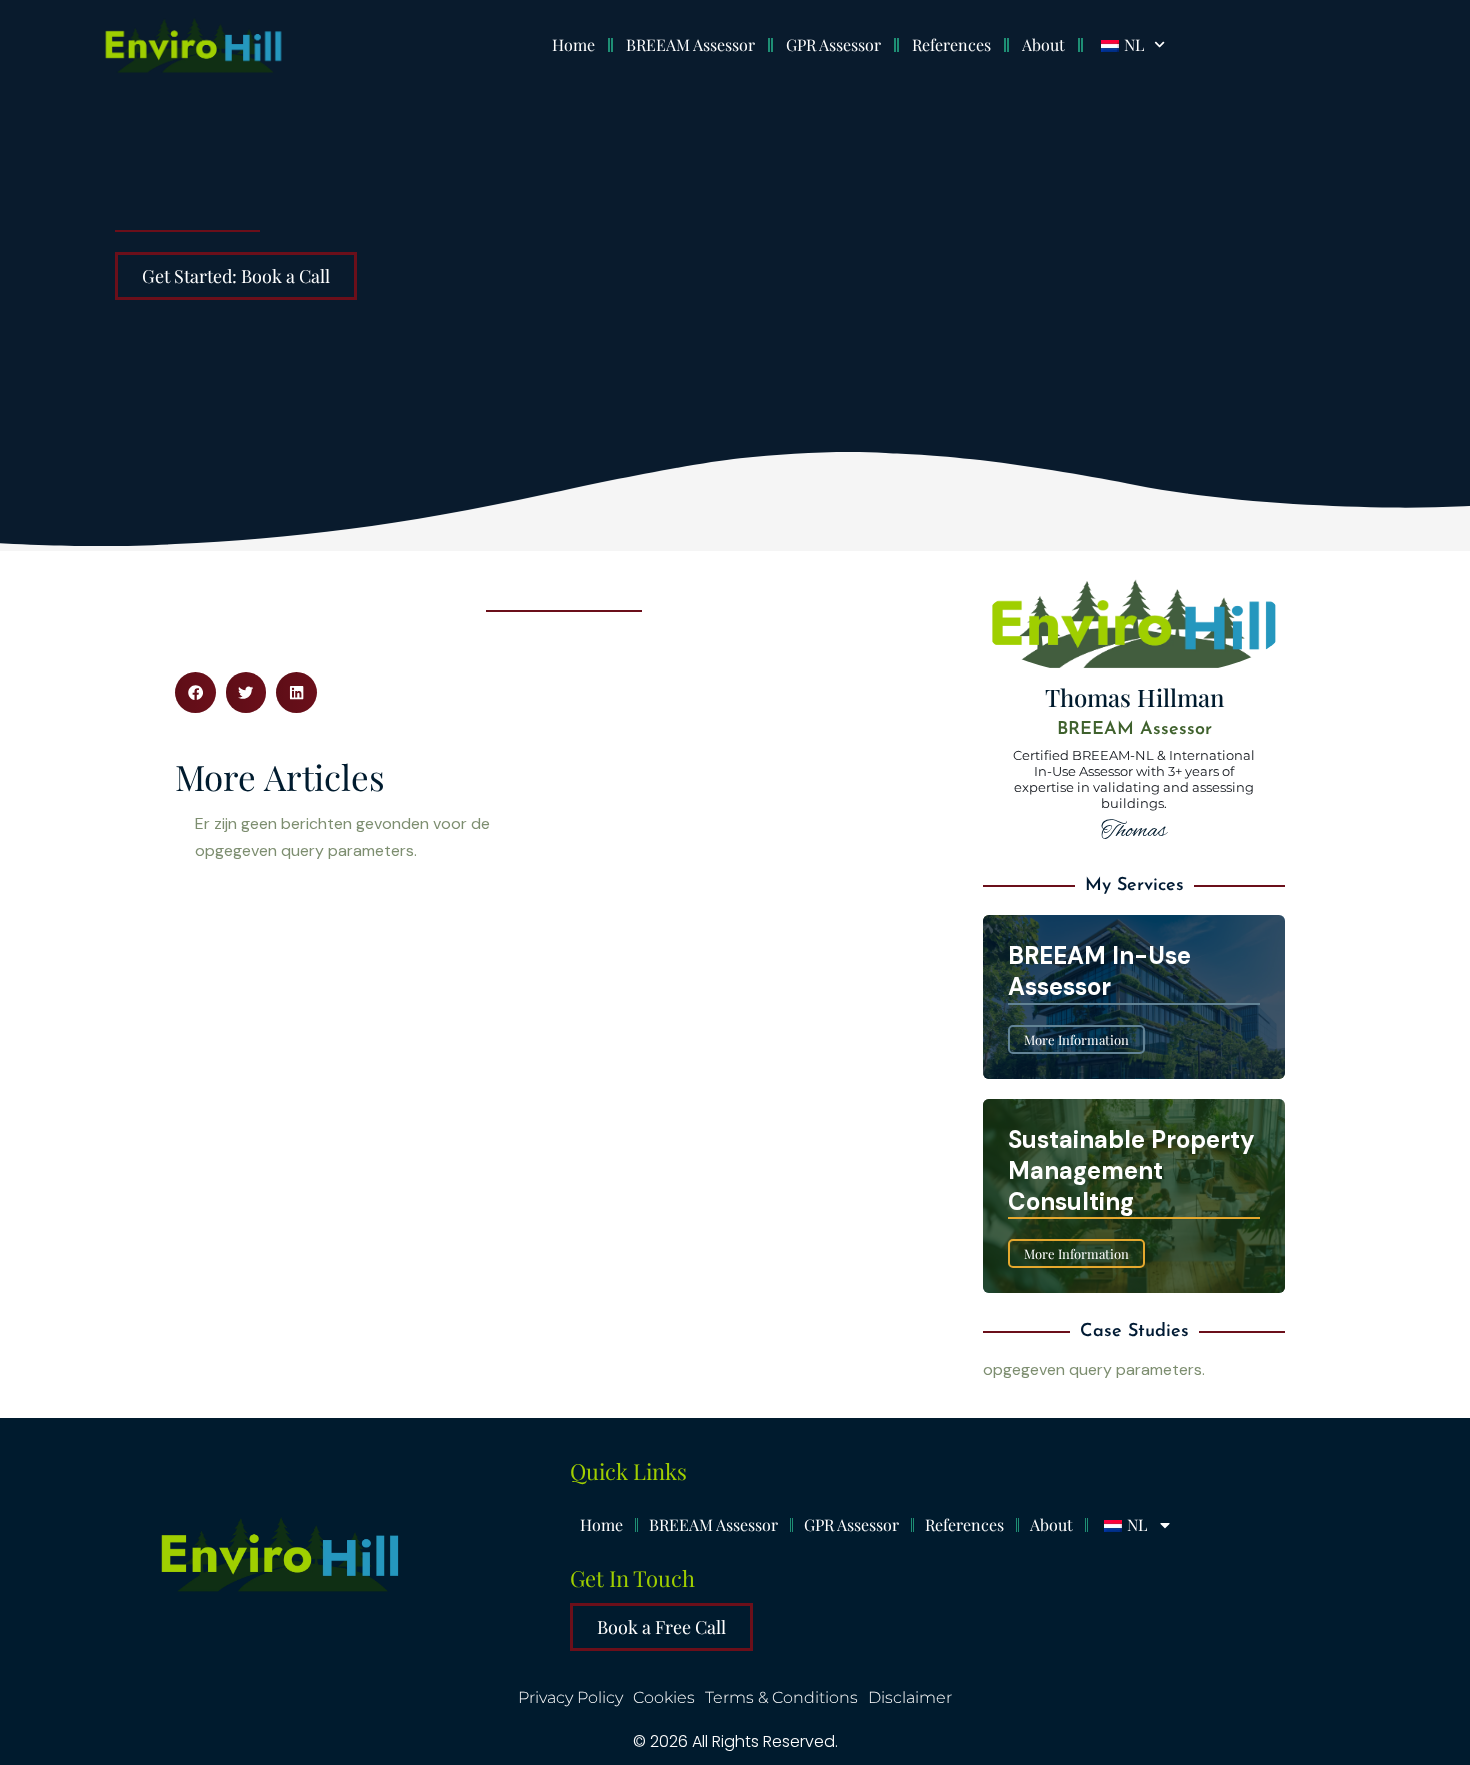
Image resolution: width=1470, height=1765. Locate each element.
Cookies (664, 1697)
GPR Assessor (833, 44)
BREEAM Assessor (690, 44)
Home (573, 44)
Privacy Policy (570, 1697)
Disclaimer (910, 1697)
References (951, 44)
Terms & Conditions (781, 1697)
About (1043, 44)
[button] (195, 692)
